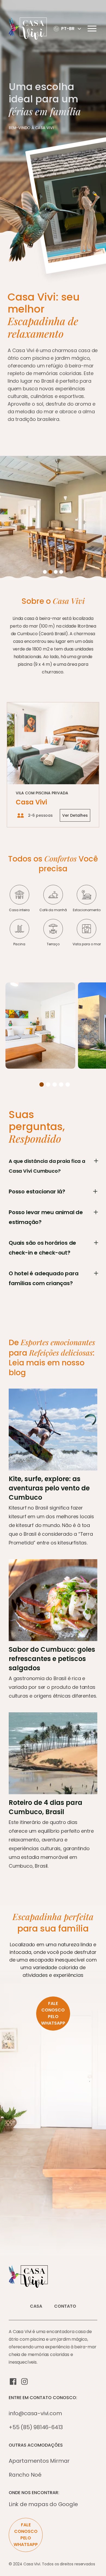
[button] (68, 29)
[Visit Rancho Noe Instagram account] (24, 2381)
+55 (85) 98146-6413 (36, 2427)
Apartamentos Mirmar (39, 2461)
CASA (36, 2306)
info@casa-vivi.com (35, 2413)
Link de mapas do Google (43, 2504)
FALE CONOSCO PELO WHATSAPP (53, 2013)
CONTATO (65, 2306)
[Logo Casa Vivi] (30, 29)
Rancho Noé (25, 2475)
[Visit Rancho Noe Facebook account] (13, 2381)
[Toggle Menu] (92, 29)
